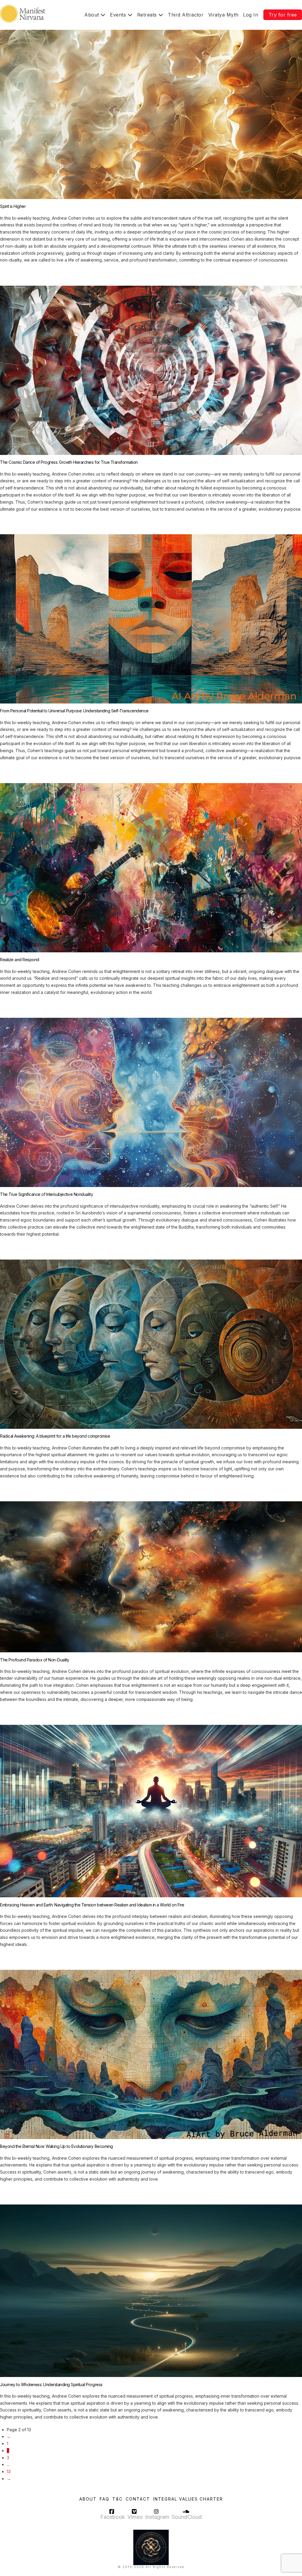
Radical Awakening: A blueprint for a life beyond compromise (55, 1436)
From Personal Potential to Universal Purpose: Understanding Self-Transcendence (74, 711)
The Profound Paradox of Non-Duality (35, 1660)
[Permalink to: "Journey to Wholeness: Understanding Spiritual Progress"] (151, 2290)
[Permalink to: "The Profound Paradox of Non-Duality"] (151, 1576)
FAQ (105, 2499)
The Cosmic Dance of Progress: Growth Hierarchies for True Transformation (69, 462)
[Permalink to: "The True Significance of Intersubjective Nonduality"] (151, 1102)
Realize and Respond (20, 960)
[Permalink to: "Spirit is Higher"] (151, 114)
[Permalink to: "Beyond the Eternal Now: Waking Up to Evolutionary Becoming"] (151, 2054)
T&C (118, 2499)
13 (9, 2471)
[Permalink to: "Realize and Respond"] (151, 867)
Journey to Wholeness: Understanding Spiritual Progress (51, 2385)
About (88, 2499)
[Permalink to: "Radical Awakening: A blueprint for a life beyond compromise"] (151, 1344)
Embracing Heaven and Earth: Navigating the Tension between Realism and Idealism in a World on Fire (92, 1905)
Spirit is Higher (13, 206)
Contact (138, 2499)
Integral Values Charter (188, 2499)
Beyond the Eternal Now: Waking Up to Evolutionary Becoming (56, 2146)
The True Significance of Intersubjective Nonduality (46, 1194)
